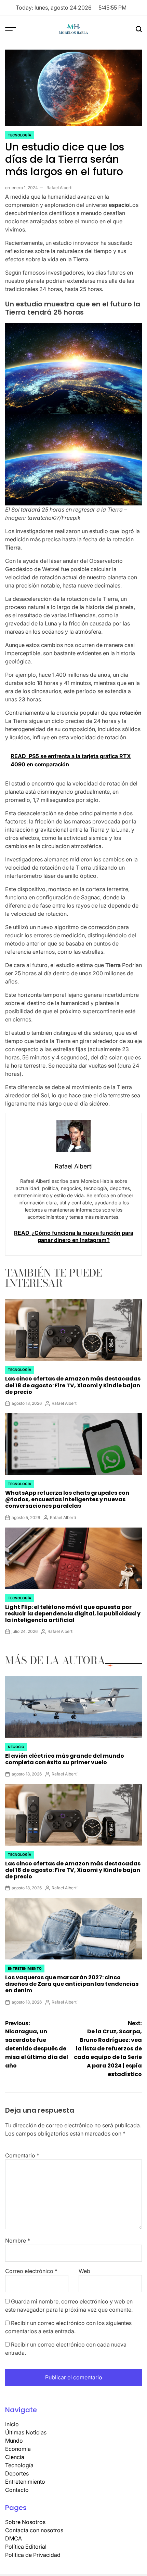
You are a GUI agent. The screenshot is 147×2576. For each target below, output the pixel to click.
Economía (18, 2449)
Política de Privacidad (33, 2555)
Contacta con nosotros (34, 2530)
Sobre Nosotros (25, 2522)
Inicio (12, 2424)
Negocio (16, 1747)
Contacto (17, 2490)
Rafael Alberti (59, 188)
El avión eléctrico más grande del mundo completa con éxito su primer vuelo (65, 1759)
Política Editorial (26, 2547)
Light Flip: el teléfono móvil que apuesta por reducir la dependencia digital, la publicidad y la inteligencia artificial (73, 1614)
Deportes (17, 2473)
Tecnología (19, 135)
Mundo (14, 2441)
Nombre (18, 2241)
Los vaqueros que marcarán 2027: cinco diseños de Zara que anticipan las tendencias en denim (72, 1984)
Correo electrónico (31, 2271)
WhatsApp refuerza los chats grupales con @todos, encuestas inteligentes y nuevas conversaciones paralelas (67, 1499)
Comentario (22, 2155)
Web (84, 2271)
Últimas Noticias (26, 2432)
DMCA (14, 2538)
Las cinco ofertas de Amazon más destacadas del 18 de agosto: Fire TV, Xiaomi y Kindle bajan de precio (73, 1385)
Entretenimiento (25, 1968)
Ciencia (15, 2457)
